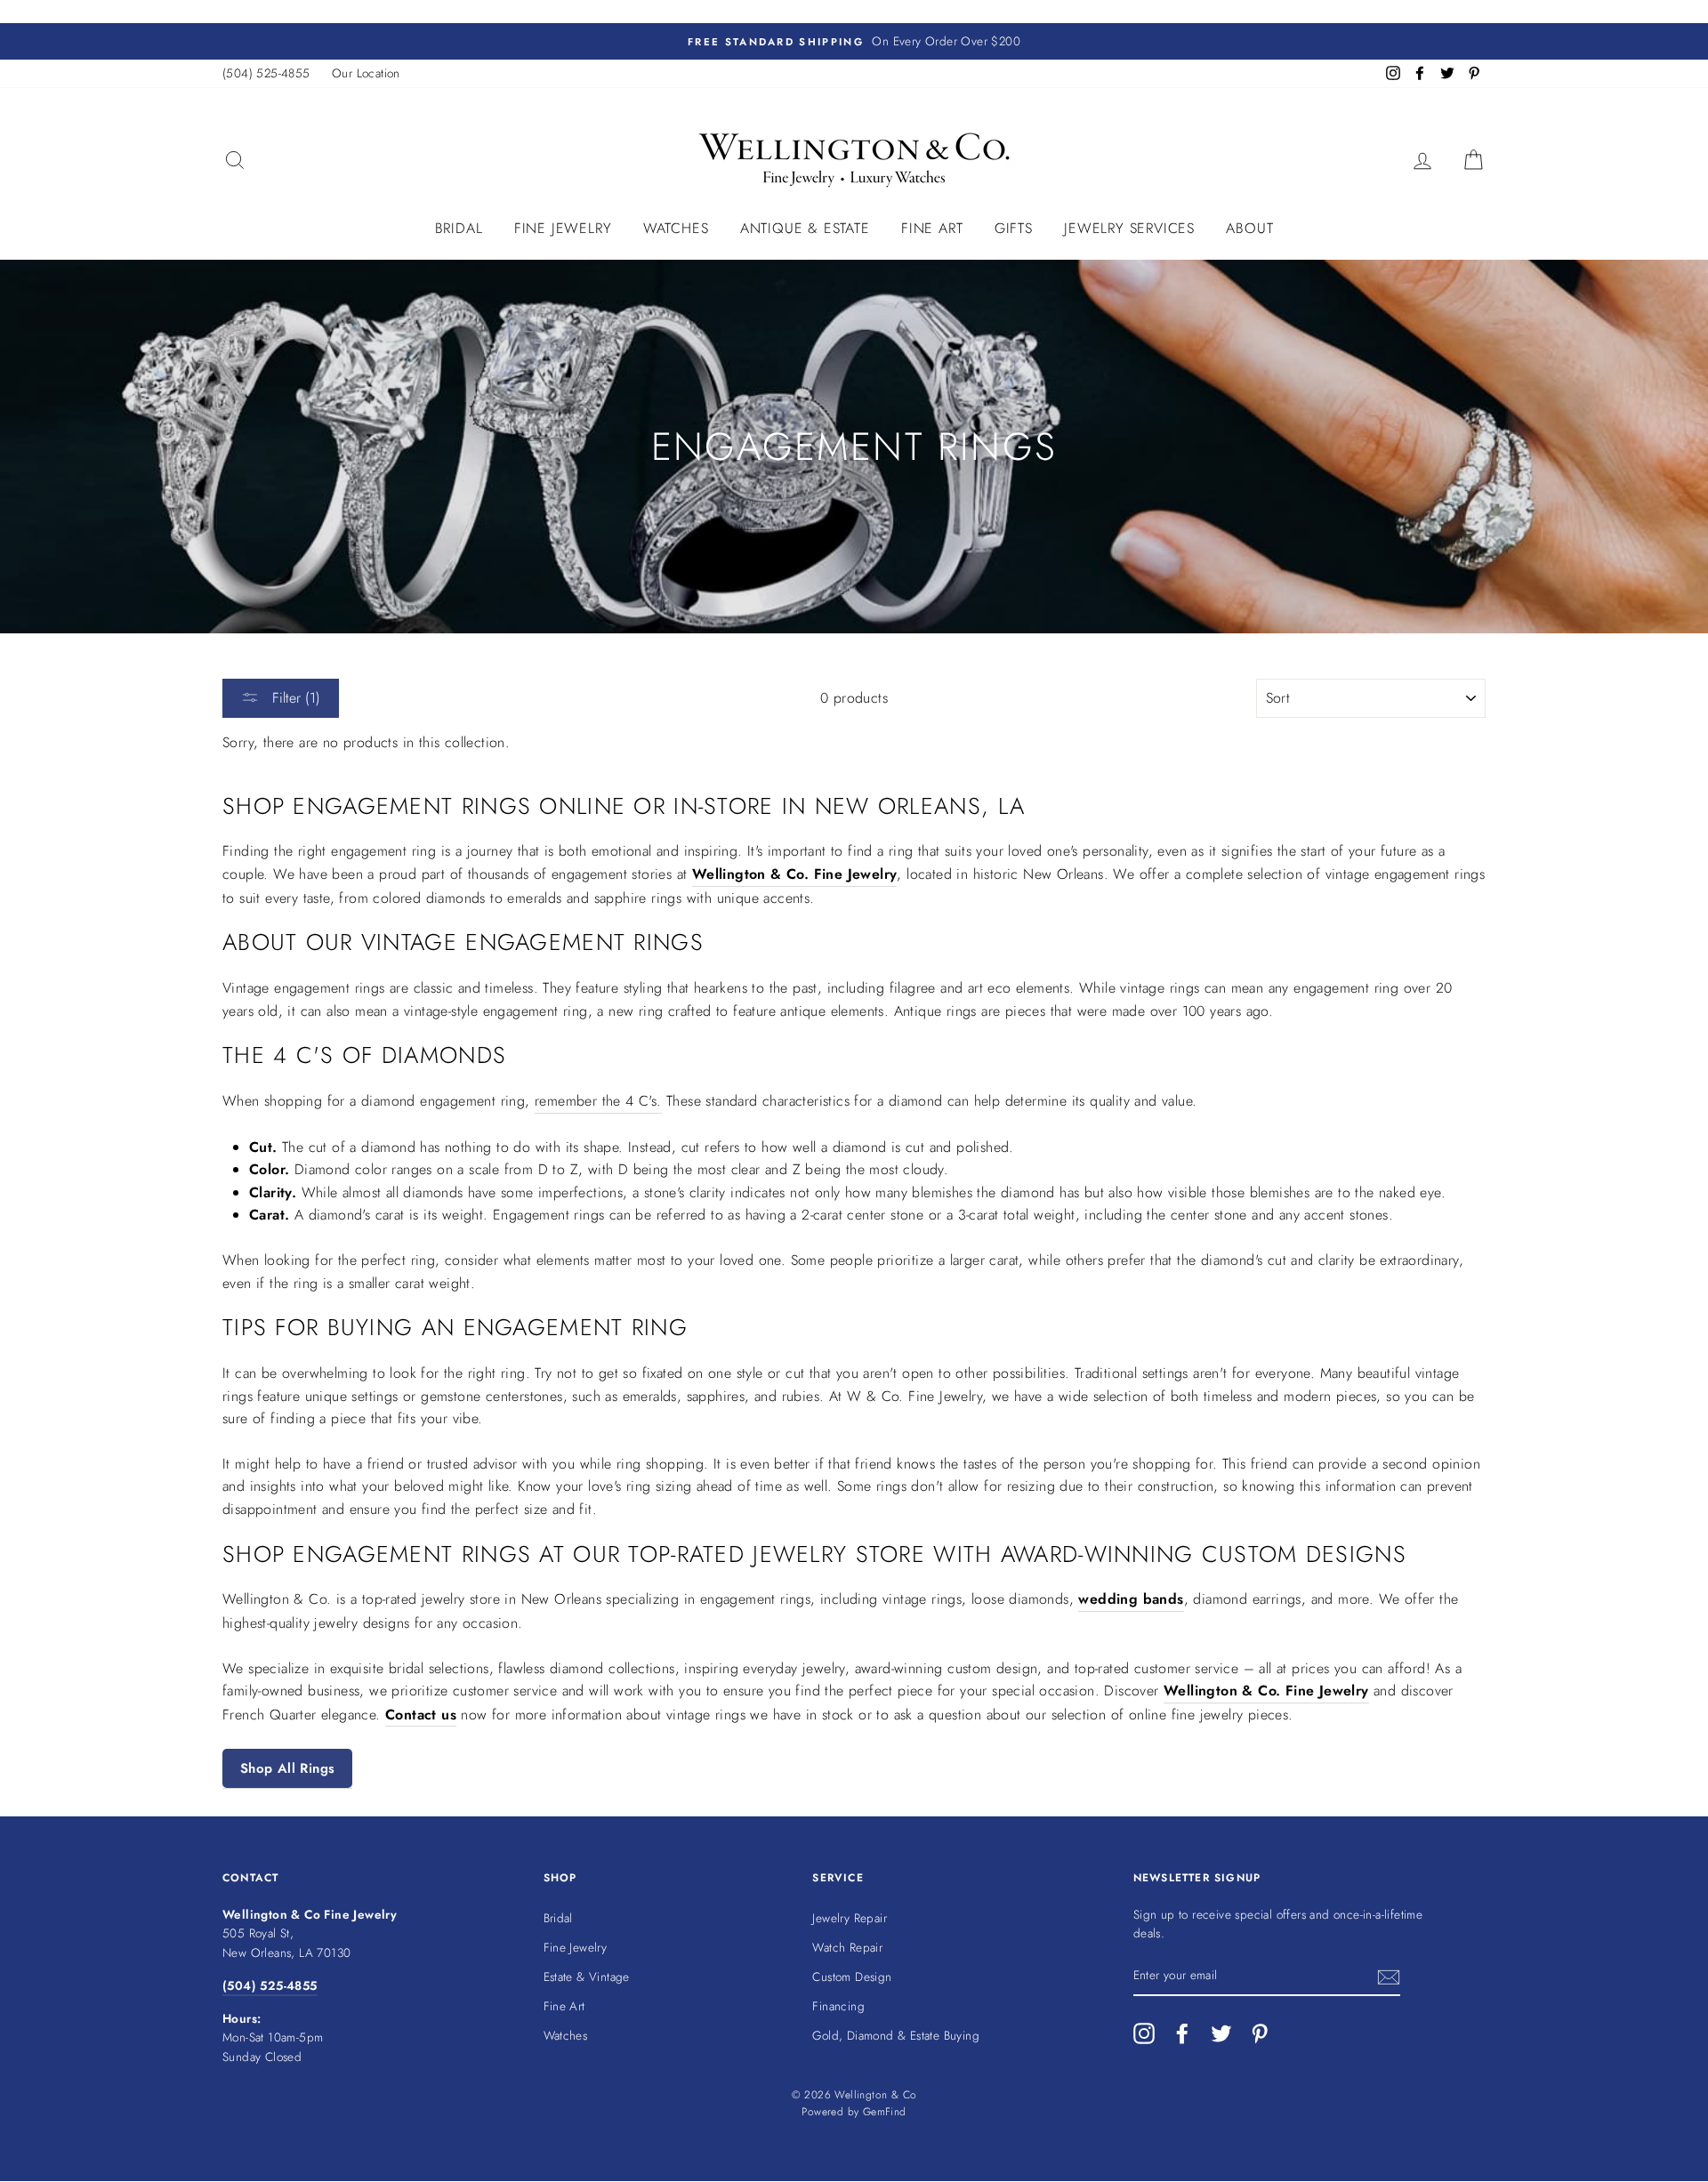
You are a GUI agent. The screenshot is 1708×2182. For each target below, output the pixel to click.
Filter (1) (294, 698)
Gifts (1014, 228)
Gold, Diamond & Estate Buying (896, 2035)
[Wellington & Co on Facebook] (1182, 2033)
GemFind (885, 2112)
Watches (676, 228)
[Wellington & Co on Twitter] (1221, 2033)
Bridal (459, 228)
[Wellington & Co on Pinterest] (1260, 2033)
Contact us (421, 1715)
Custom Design (852, 1977)
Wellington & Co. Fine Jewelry (795, 874)
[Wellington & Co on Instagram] (1144, 2033)
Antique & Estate (805, 228)
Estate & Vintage (587, 1977)
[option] (854, 42)
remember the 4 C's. (598, 1101)
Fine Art (932, 228)
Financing (838, 2006)
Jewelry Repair (850, 1918)
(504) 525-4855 (266, 73)
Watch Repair (847, 1947)
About (1249, 228)
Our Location (366, 73)
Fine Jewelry (563, 228)
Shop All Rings (287, 1768)
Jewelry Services (1129, 228)
